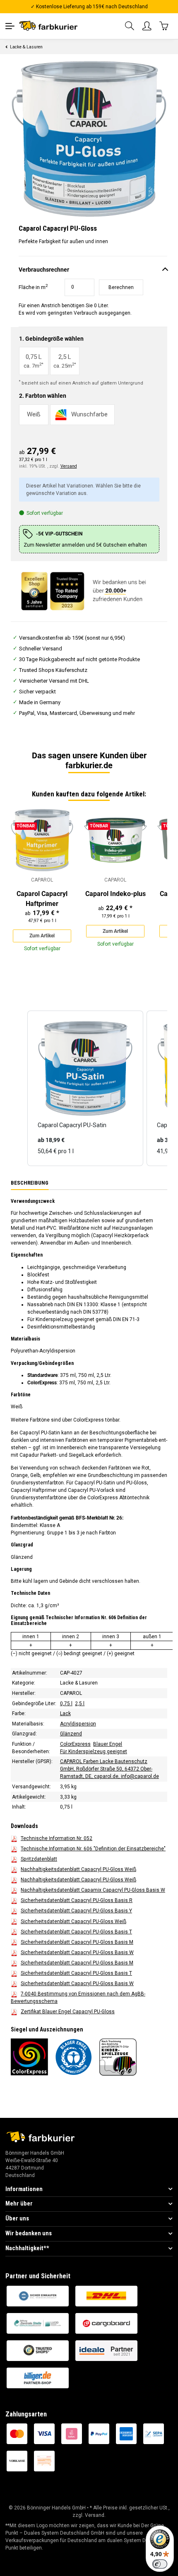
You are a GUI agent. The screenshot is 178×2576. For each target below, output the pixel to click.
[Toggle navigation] (10, 26)
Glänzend (71, 1734)
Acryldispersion (78, 1723)
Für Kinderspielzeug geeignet (94, 1751)
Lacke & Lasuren (79, 1683)
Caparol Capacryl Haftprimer (42, 899)
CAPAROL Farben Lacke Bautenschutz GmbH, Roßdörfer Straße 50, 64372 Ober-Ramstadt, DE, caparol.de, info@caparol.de (109, 1769)
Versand (69, 466)
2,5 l (80, 1703)
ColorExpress (75, 1744)
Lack (65, 1713)
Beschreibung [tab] (30, 1183)
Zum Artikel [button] (42, 936)
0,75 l (66, 1703)
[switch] (160, 2564)
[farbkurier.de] (50, 26)
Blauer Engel (108, 1744)
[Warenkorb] (164, 26)
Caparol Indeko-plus (115, 894)
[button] (130, 26)
